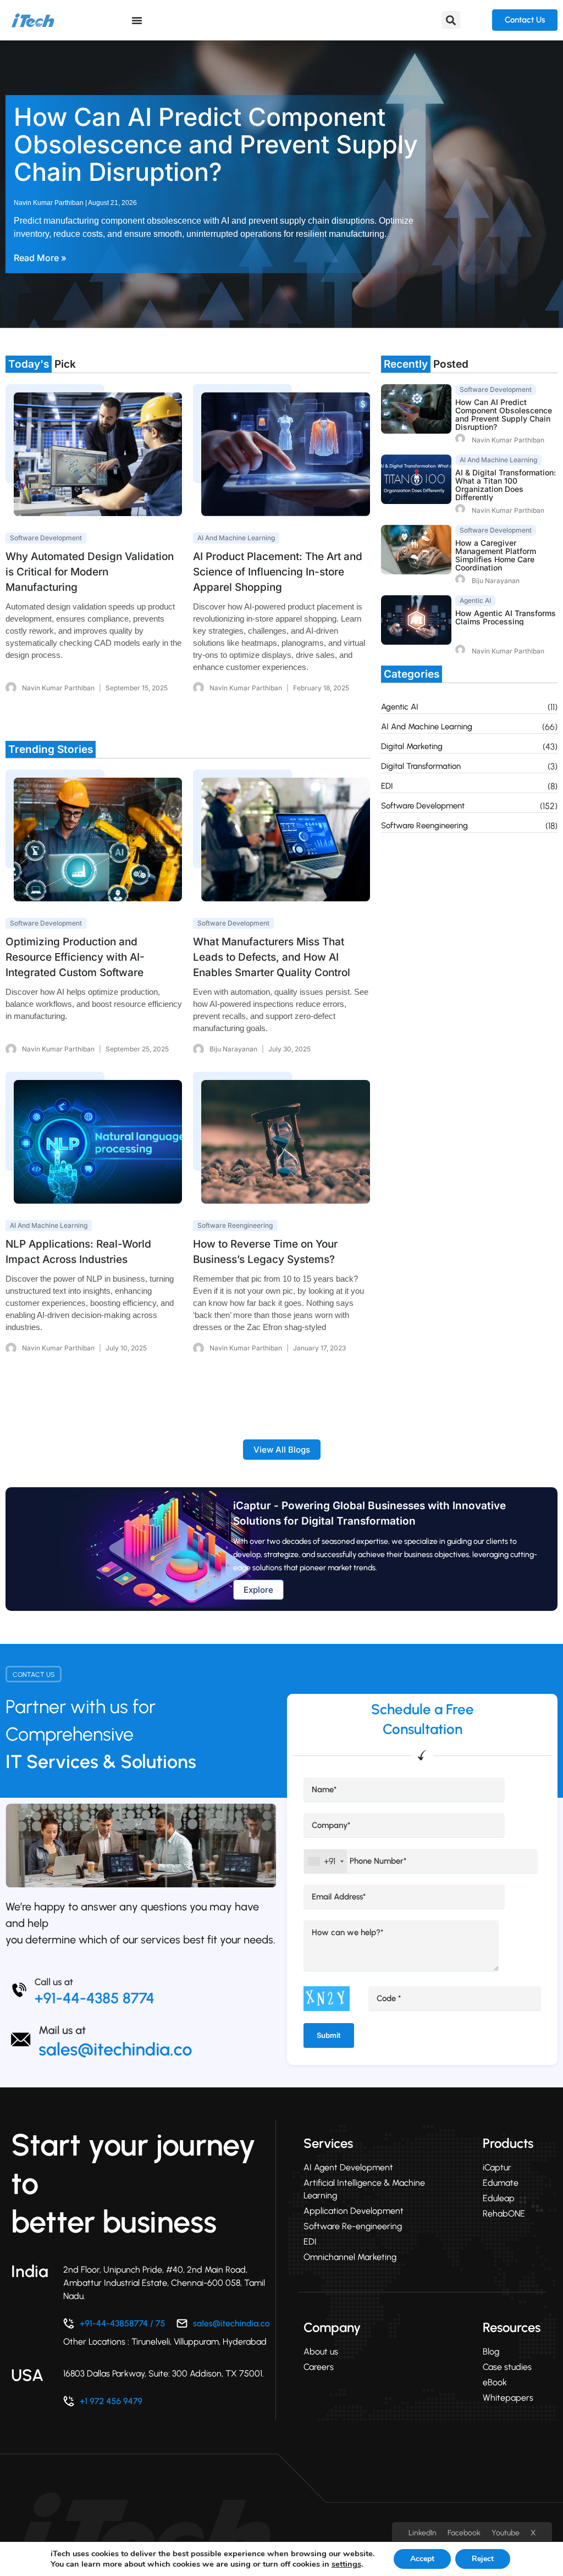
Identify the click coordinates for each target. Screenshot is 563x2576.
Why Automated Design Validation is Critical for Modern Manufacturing (90, 572)
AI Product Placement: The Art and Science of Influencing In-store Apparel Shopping (278, 572)
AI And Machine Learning (427, 727)
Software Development (423, 806)
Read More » (40, 258)
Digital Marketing (412, 746)
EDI (387, 786)
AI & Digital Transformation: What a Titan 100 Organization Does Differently (506, 485)
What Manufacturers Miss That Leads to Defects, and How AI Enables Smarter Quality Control (272, 957)
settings (346, 2564)
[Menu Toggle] (137, 20)
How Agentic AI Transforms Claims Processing (506, 617)
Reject (483, 2559)
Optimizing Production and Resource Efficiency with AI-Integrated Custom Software (75, 957)
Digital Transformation (421, 766)
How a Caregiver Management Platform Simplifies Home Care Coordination (496, 555)
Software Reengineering (424, 826)
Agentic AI (400, 707)
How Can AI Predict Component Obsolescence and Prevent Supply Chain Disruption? (216, 144)
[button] (451, 20)
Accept (422, 2559)
